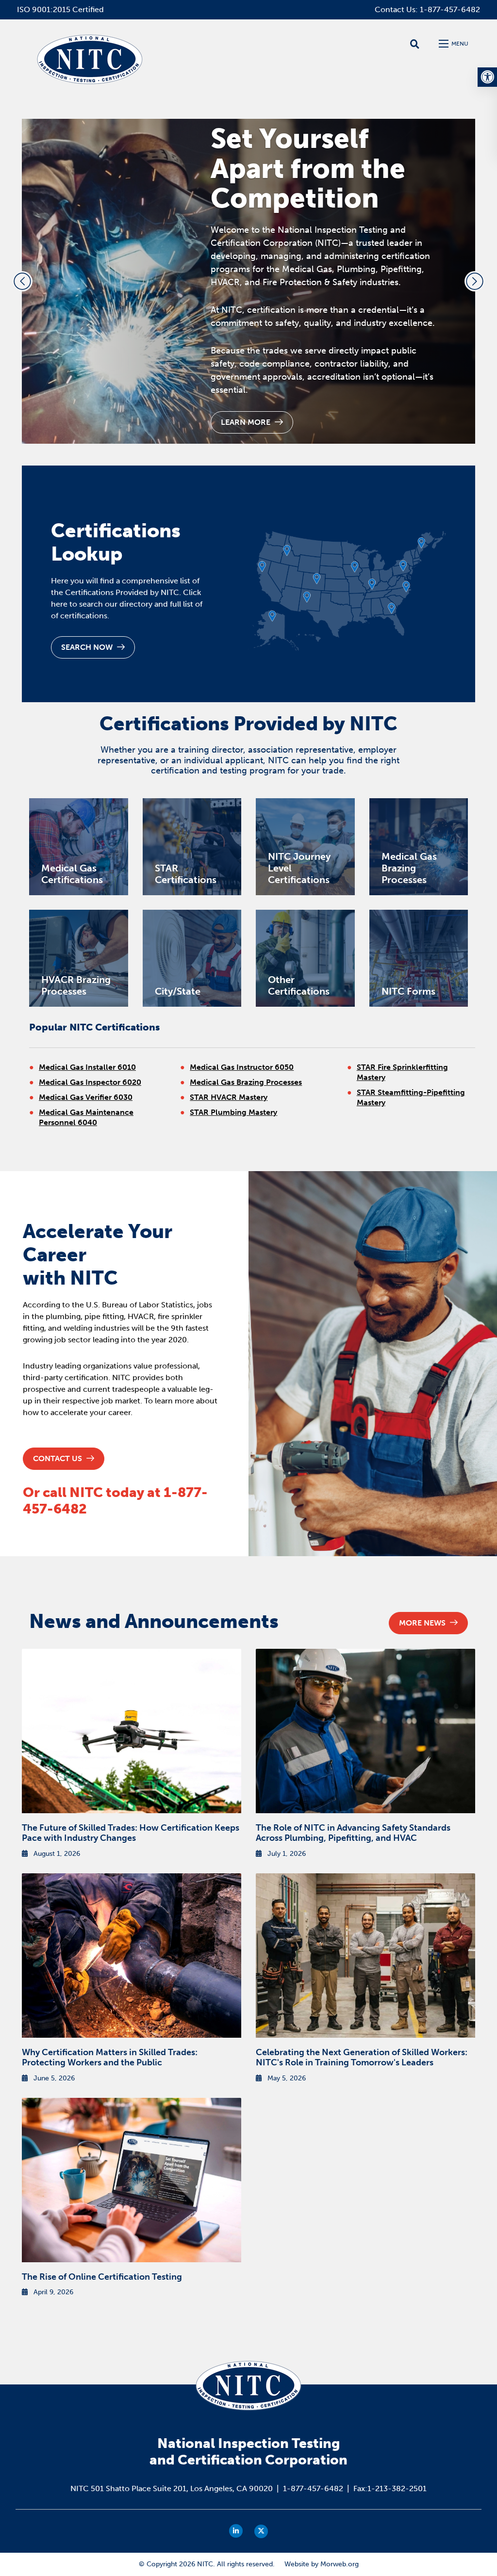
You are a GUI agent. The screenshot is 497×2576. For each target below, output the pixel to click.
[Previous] (22, 281)
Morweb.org (340, 2564)
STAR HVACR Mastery (229, 1097)
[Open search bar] (415, 44)
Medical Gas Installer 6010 (87, 1067)
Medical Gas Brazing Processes (246, 1082)
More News (423, 1623)
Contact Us (58, 1458)
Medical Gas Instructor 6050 (242, 1067)
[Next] (475, 281)
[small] (236, 2531)
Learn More (247, 422)
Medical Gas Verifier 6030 (86, 1097)
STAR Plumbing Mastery (233, 1112)
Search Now (88, 647)
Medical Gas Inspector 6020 (90, 1082)
